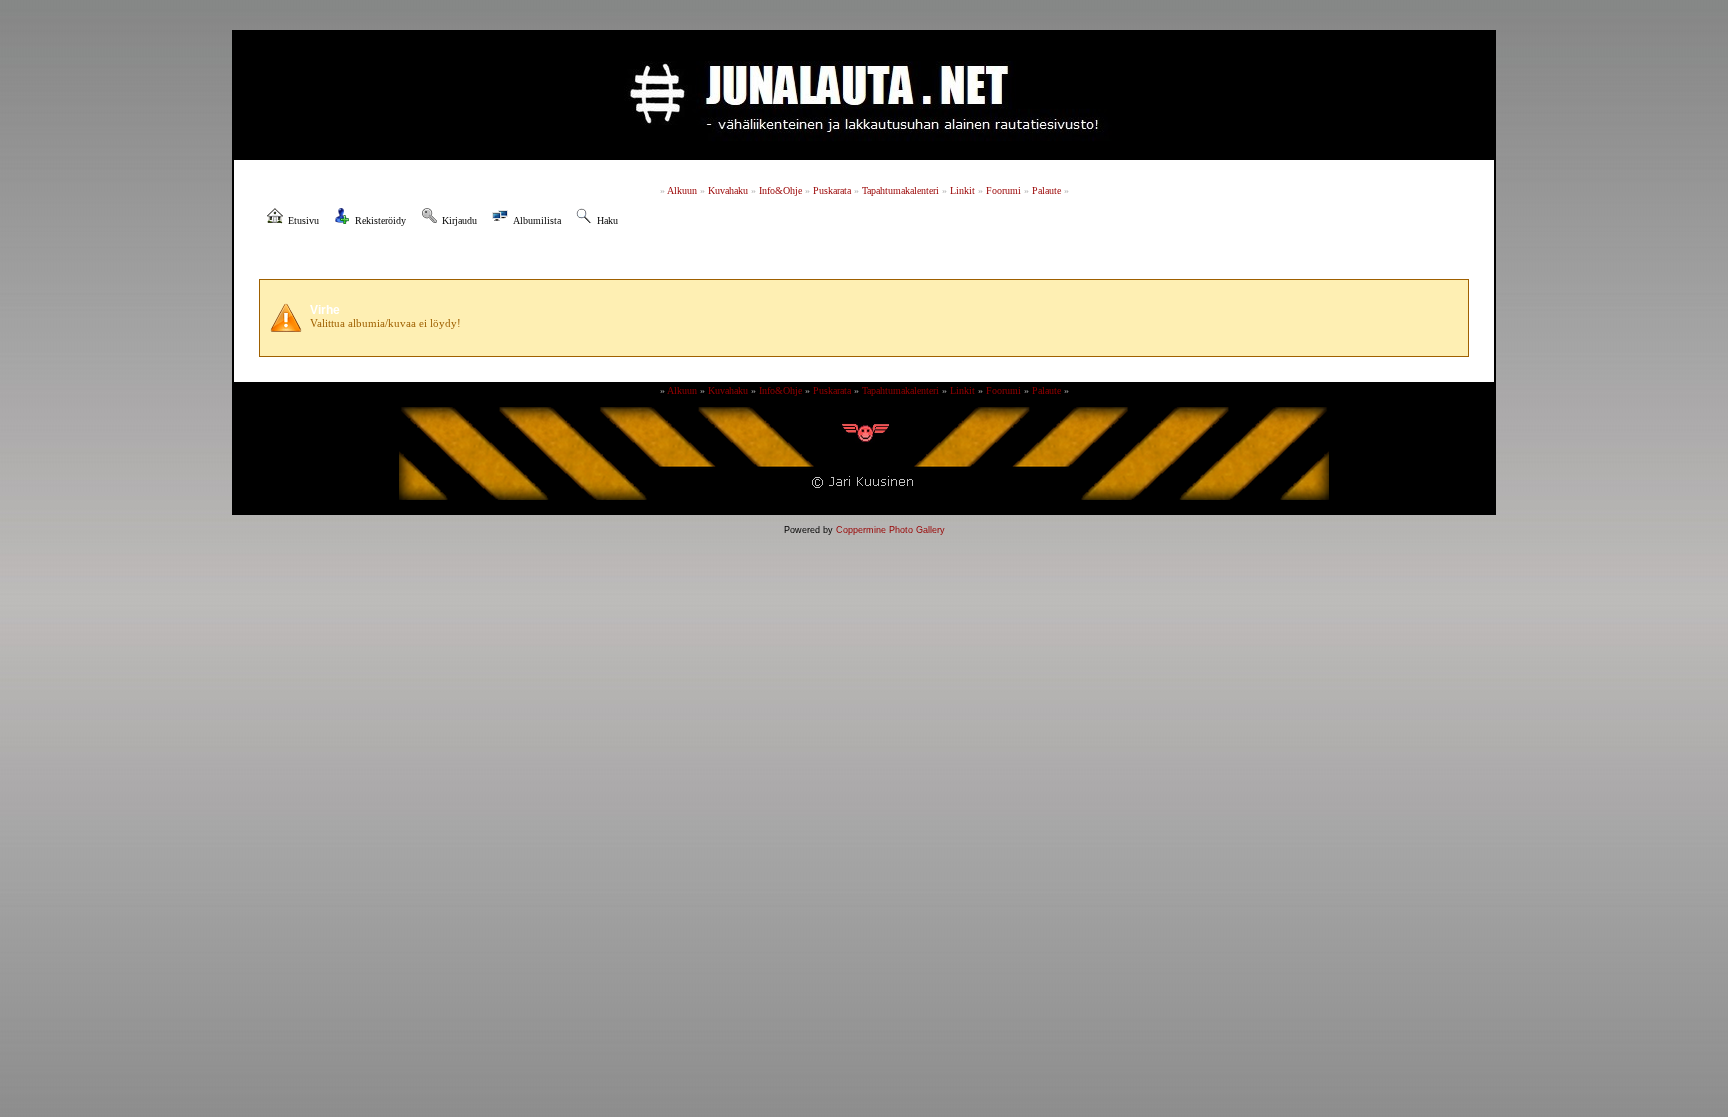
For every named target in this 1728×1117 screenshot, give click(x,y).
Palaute (1046, 190)
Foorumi (1003, 190)
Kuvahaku (728, 190)
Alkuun (682, 190)
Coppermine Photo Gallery (890, 530)
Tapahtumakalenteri (900, 190)
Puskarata (832, 190)
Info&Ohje (780, 190)
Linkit (962, 190)
